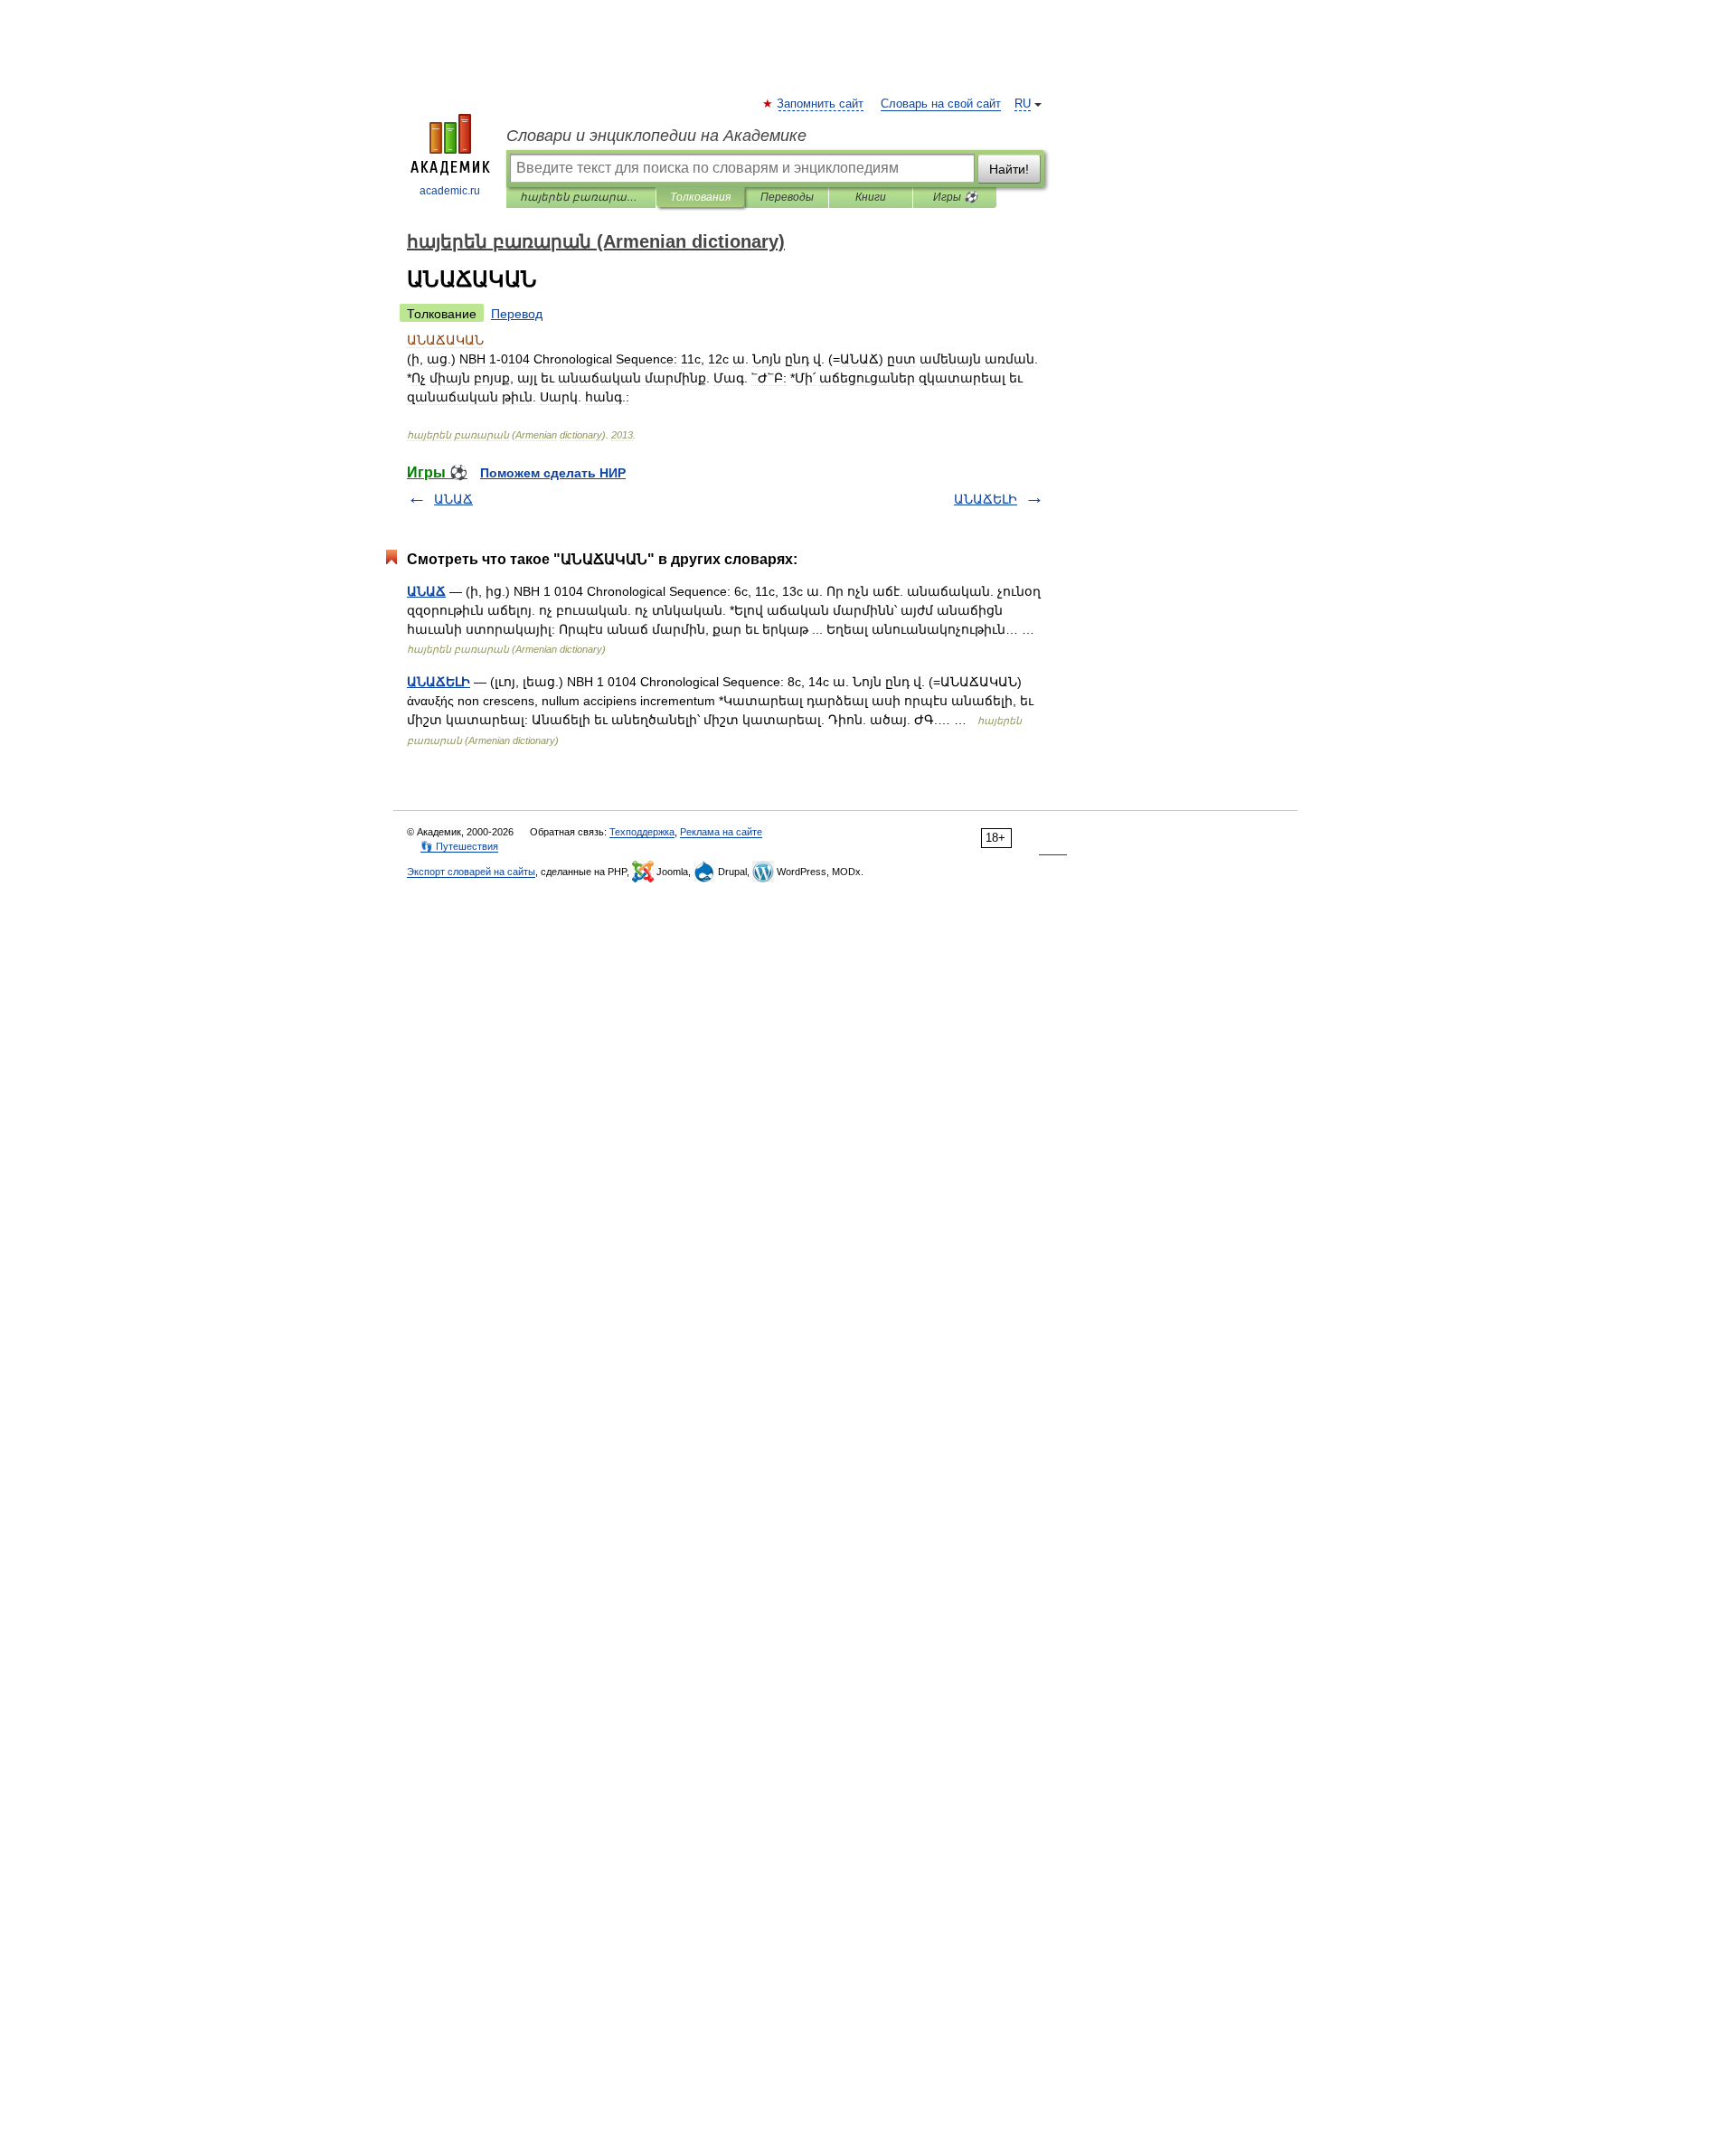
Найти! (1009, 169)
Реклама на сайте (721, 832)
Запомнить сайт (821, 104)
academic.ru (450, 191)
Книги (871, 197)
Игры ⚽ (955, 197)
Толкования (700, 197)
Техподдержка (642, 832)
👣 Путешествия (459, 846)
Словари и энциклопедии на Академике (656, 136)
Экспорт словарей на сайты (471, 872)
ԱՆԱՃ (453, 499)
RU (1023, 104)
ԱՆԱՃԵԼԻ (986, 499)
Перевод (517, 314)
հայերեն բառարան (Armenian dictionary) (581, 197)
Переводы (787, 197)
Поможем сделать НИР (553, 473)
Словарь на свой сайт (941, 104)
